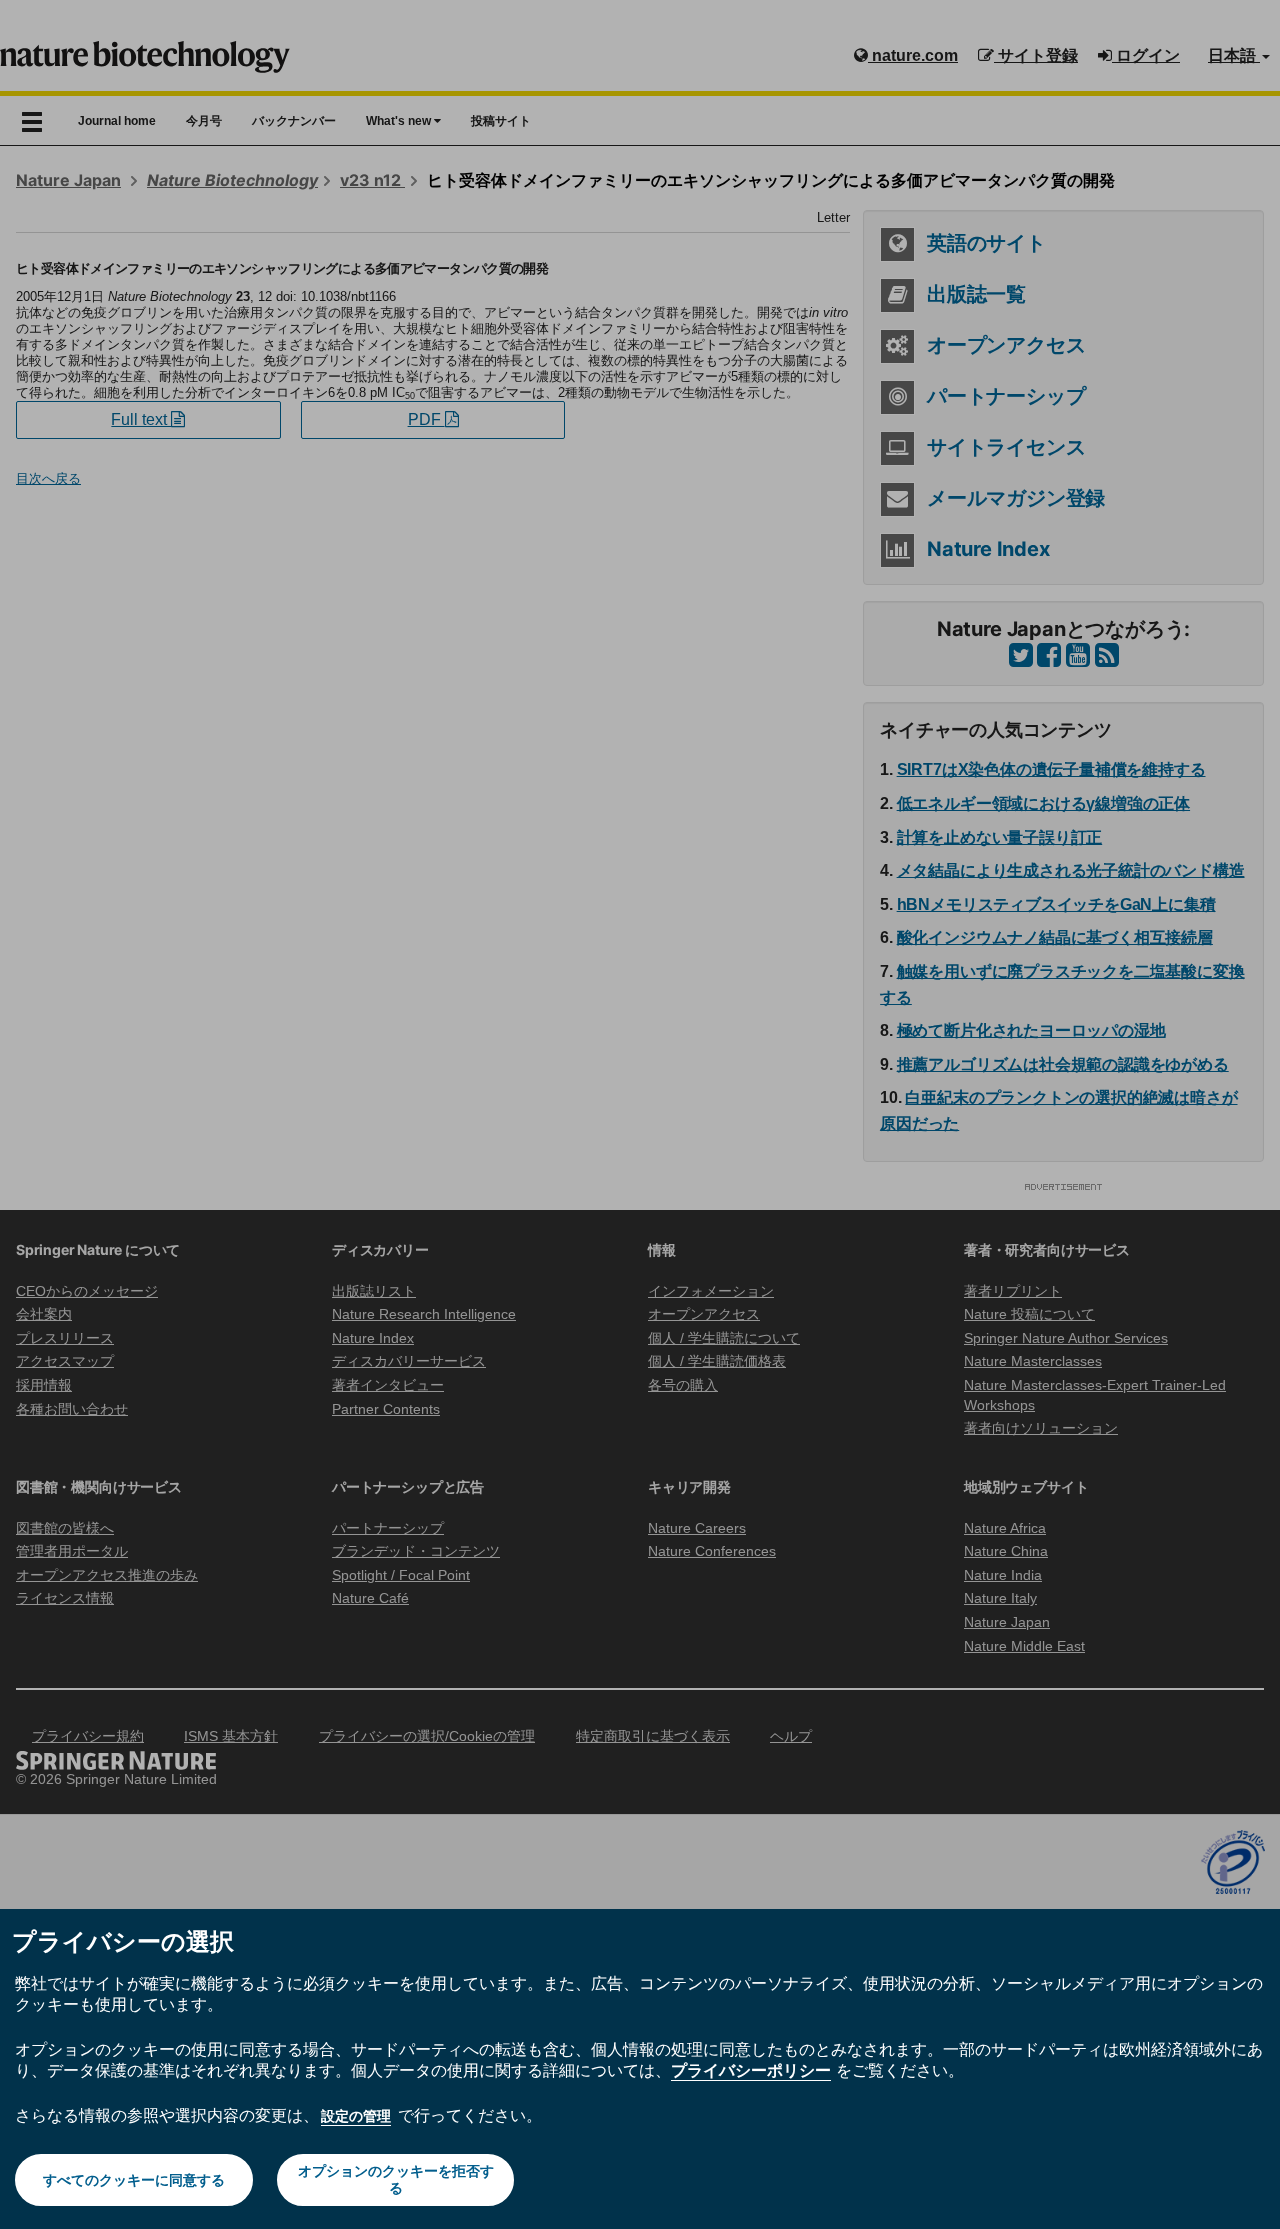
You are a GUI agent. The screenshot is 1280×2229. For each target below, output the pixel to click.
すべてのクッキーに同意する (134, 2180)
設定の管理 (356, 2116)
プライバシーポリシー (751, 2070)
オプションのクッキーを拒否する (396, 2179)
